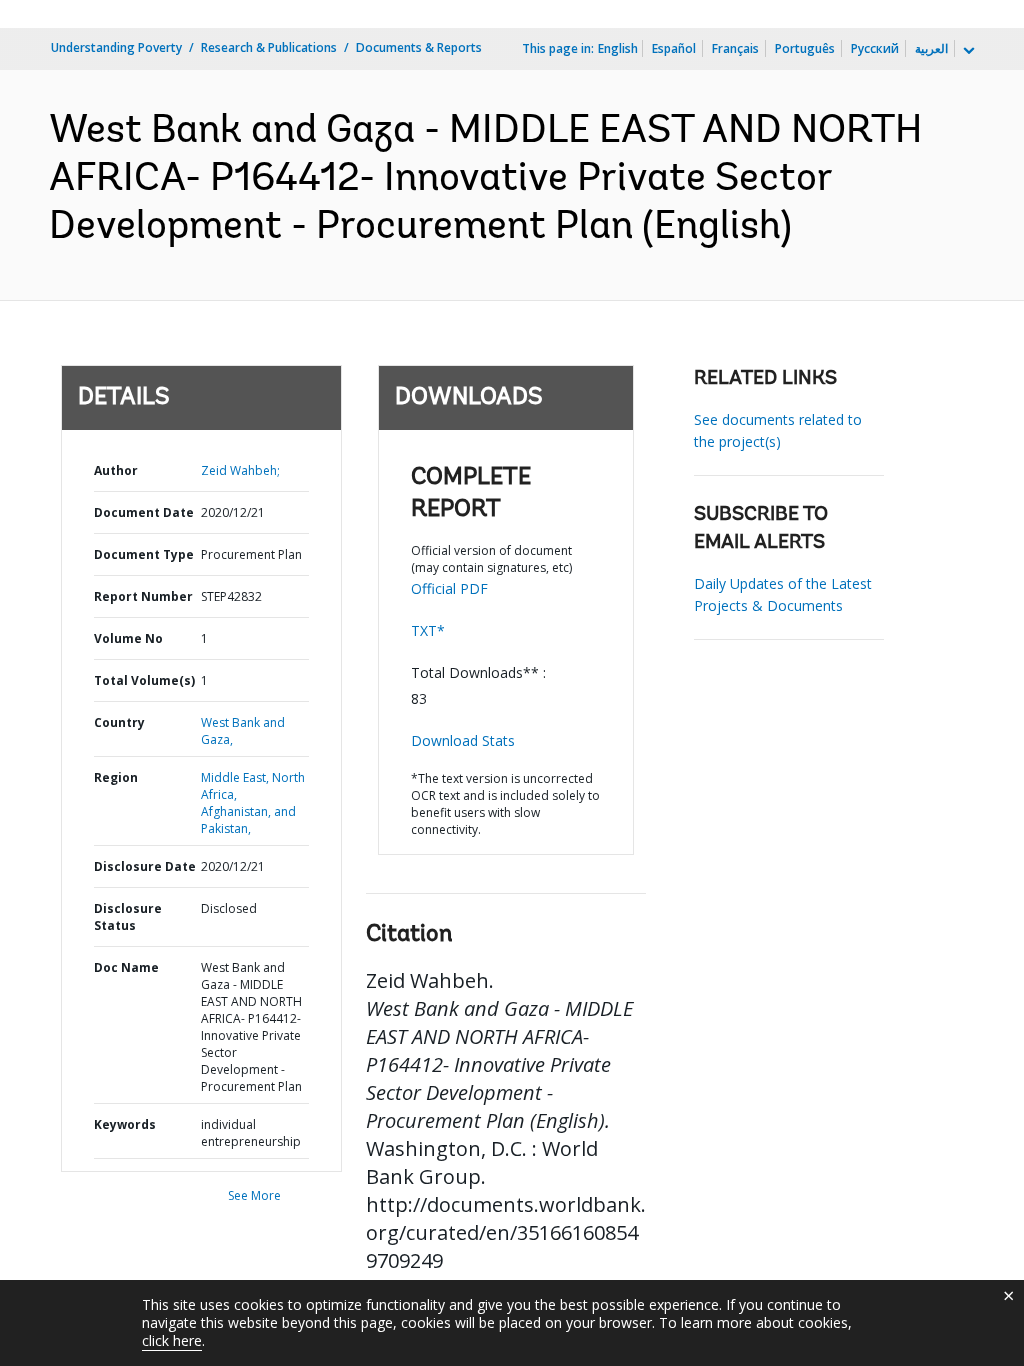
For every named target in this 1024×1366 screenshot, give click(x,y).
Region (116, 777)
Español (674, 48)
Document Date (144, 512)
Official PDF (449, 588)
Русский (875, 48)
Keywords (125, 1124)
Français (735, 48)
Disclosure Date (145, 866)
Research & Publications (269, 47)
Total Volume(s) (144, 680)
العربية (931, 48)
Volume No (128, 638)
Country (119, 722)
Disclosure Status (128, 917)
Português (805, 48)
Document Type (144, 554)
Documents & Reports (419, 47)
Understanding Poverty (116, 47)
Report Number (143, 596)
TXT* (428, 630)
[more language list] (967, 51)
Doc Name (126, 967)
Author (116, 470)
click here (172, 1340)
